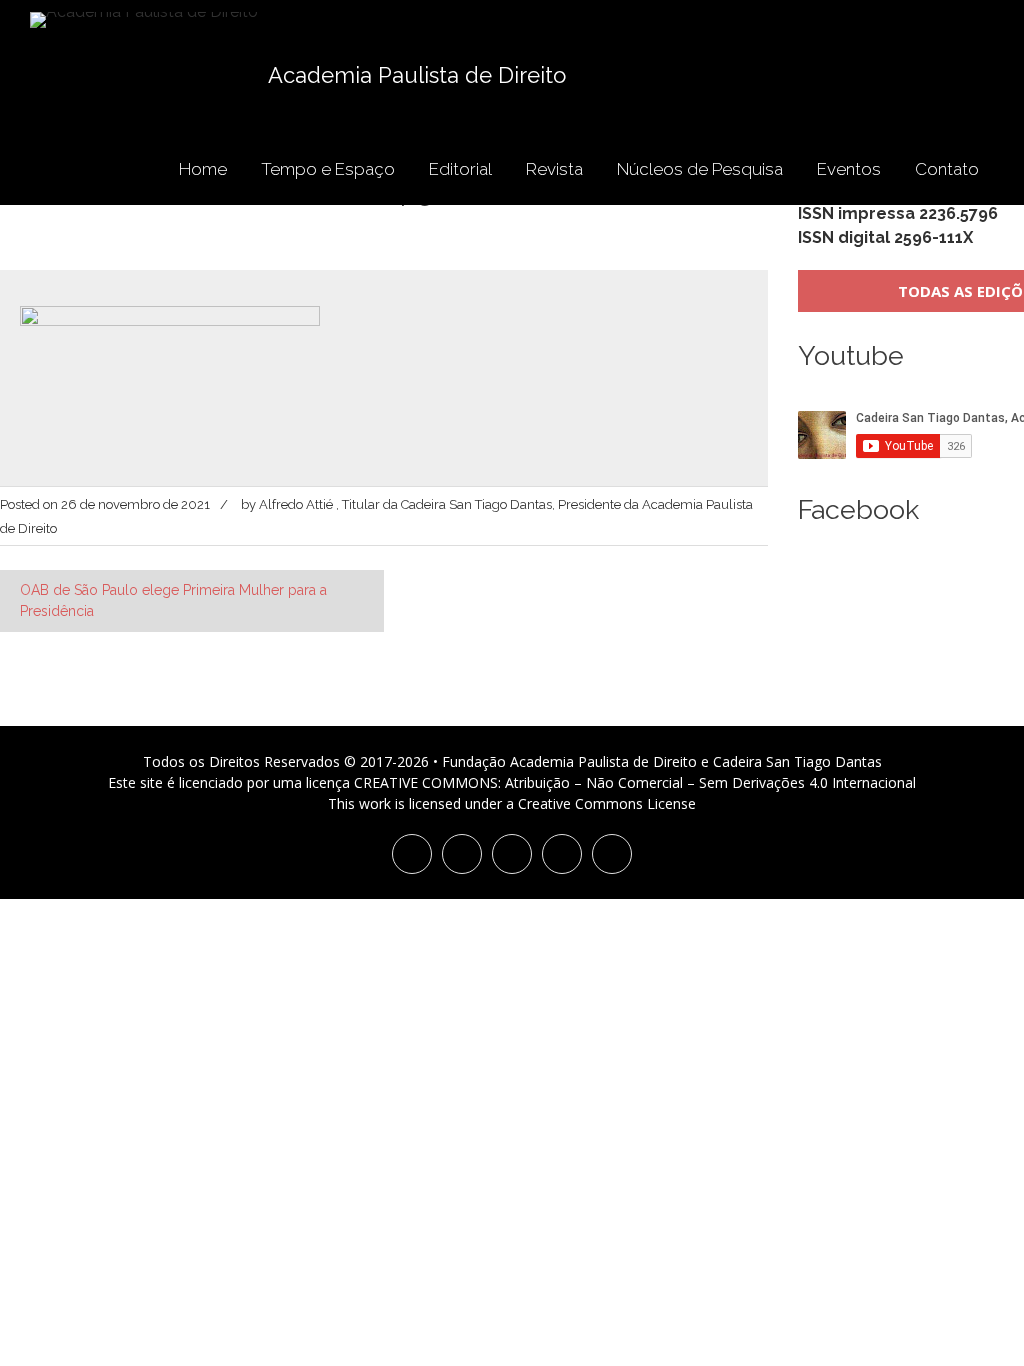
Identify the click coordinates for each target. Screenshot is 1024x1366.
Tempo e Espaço (328, 169)
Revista (554, 169)
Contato (947, 169)
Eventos (849, 169)
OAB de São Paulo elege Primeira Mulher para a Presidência (173, 600)
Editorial (460, 169)
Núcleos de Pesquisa (700, 169)
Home (203, 169)
